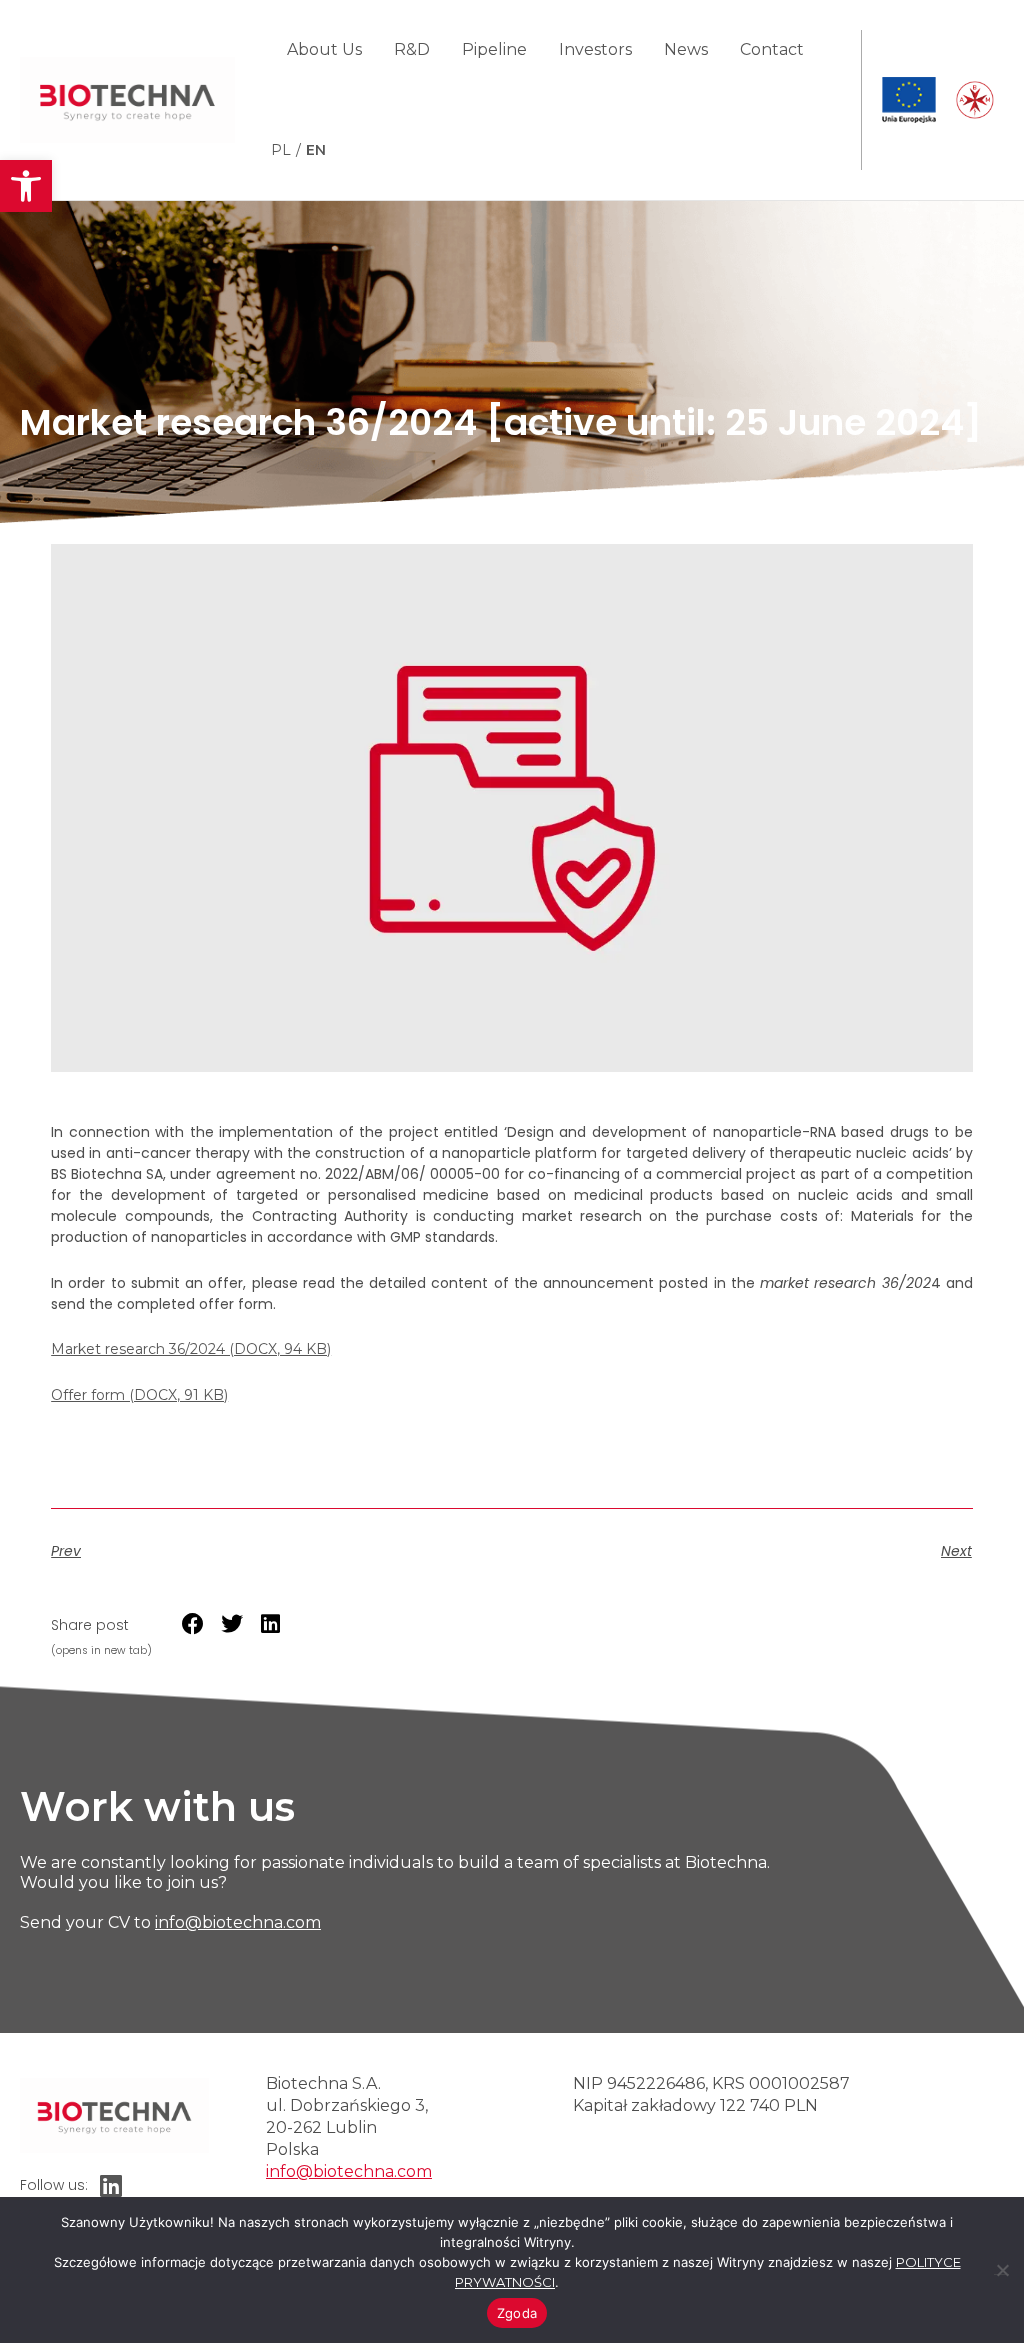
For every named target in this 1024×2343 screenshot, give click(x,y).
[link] (26, 186)
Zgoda (517, 2313)
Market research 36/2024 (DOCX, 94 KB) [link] (191, 1349)
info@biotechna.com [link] (238, 1922)
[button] (193, 1624)
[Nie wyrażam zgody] (1001, 2267)
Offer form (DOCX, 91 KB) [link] (139, 1395)
